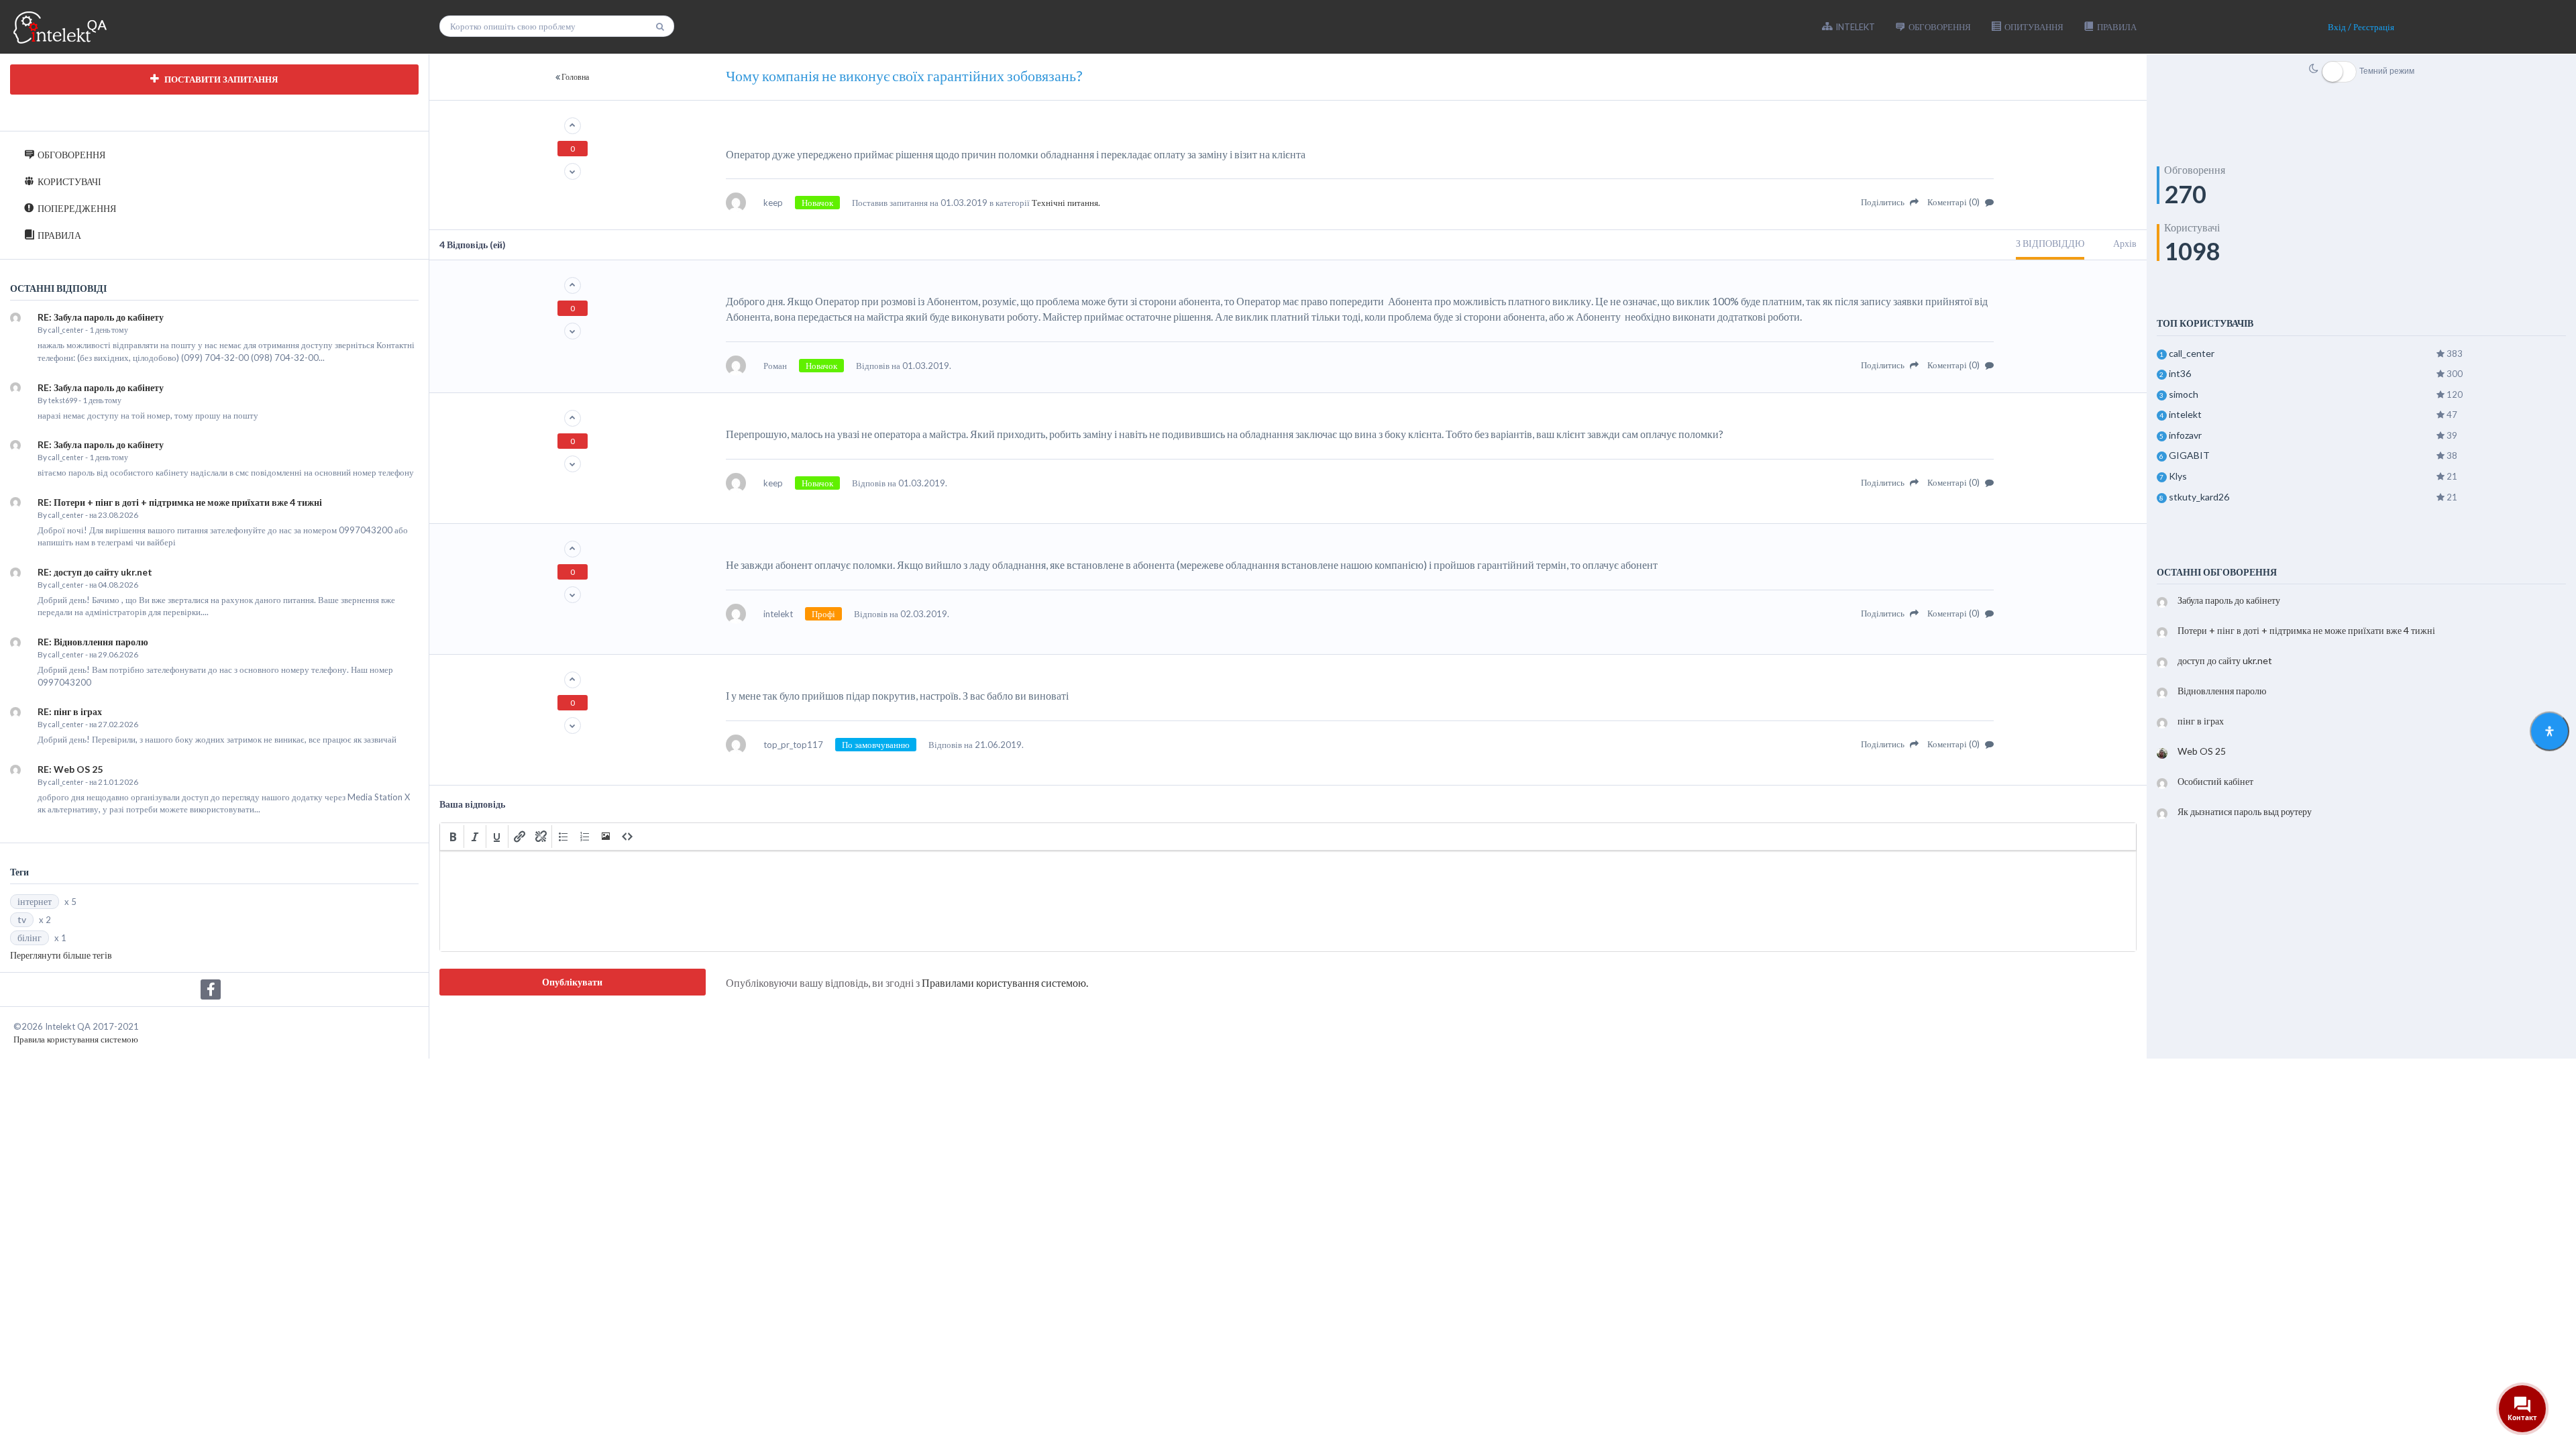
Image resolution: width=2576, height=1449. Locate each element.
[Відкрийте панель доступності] (2550, 732)
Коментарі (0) (1954, 202)
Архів (2125, 243)
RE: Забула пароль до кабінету (101, 317)
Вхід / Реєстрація (2361, 27)
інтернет (35, 901)
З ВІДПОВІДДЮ (2050, 243)
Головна (575, 77)
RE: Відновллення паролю (93, 642)
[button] (453, 837)
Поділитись (1884, 202)
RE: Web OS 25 (70, 769)
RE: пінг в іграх (70, 711)
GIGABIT (2189, 455)
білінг (30, 937)
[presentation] (453, 837)
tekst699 (63, 400)
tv (22, 919)
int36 (2180, 373)
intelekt (2185, 414)
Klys (2178, 476)
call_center (66, 330)
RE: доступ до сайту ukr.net (95, 572)
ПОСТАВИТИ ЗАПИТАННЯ (220, 79)
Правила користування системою (76, 1039)
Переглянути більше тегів (61, 955)
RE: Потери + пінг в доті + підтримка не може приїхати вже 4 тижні (180, 502)
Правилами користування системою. (1005, 982)
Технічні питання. (1066, 203)
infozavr (2185, 435)
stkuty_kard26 (2199, 497)
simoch (2184, 394)
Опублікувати (572, 982)
